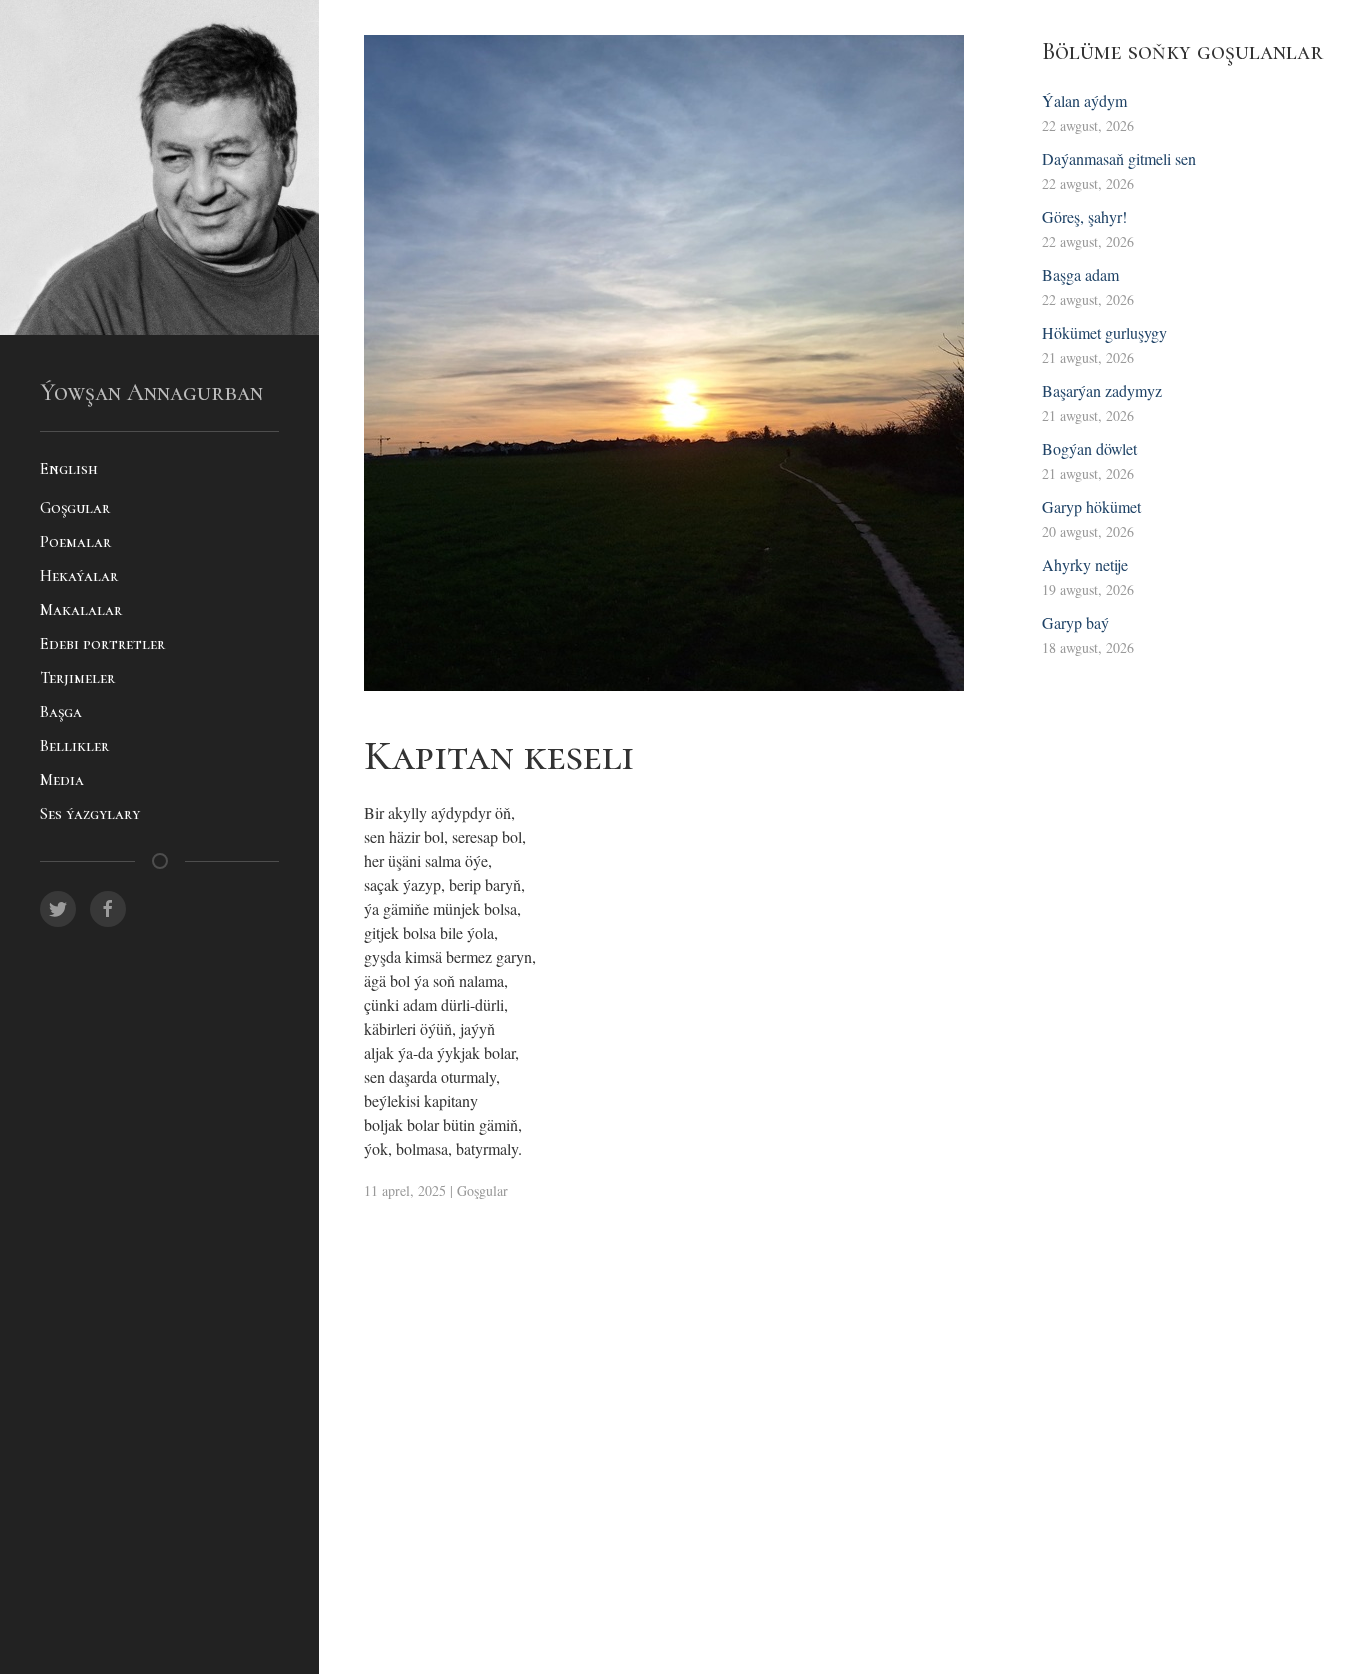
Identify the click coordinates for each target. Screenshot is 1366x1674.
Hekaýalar (79, 576)
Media (62, 780)
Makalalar (81, 610)
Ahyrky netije (1085, 564)
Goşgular (75, 508)
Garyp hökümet (1091, 506)
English (69, 469)
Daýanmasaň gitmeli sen (1119, 158)
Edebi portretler (102, 644)
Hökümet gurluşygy (1104, 332)
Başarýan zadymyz (1102, 390)
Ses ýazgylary (90, 814)
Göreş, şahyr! (1084, 216)
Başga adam (1080, 274)
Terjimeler (77, 678)
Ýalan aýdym (1084, 100)
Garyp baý (1075, 622)
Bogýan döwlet (1089, 448)
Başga (61, 712)
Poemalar (75, 542)
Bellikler (74, 746)
